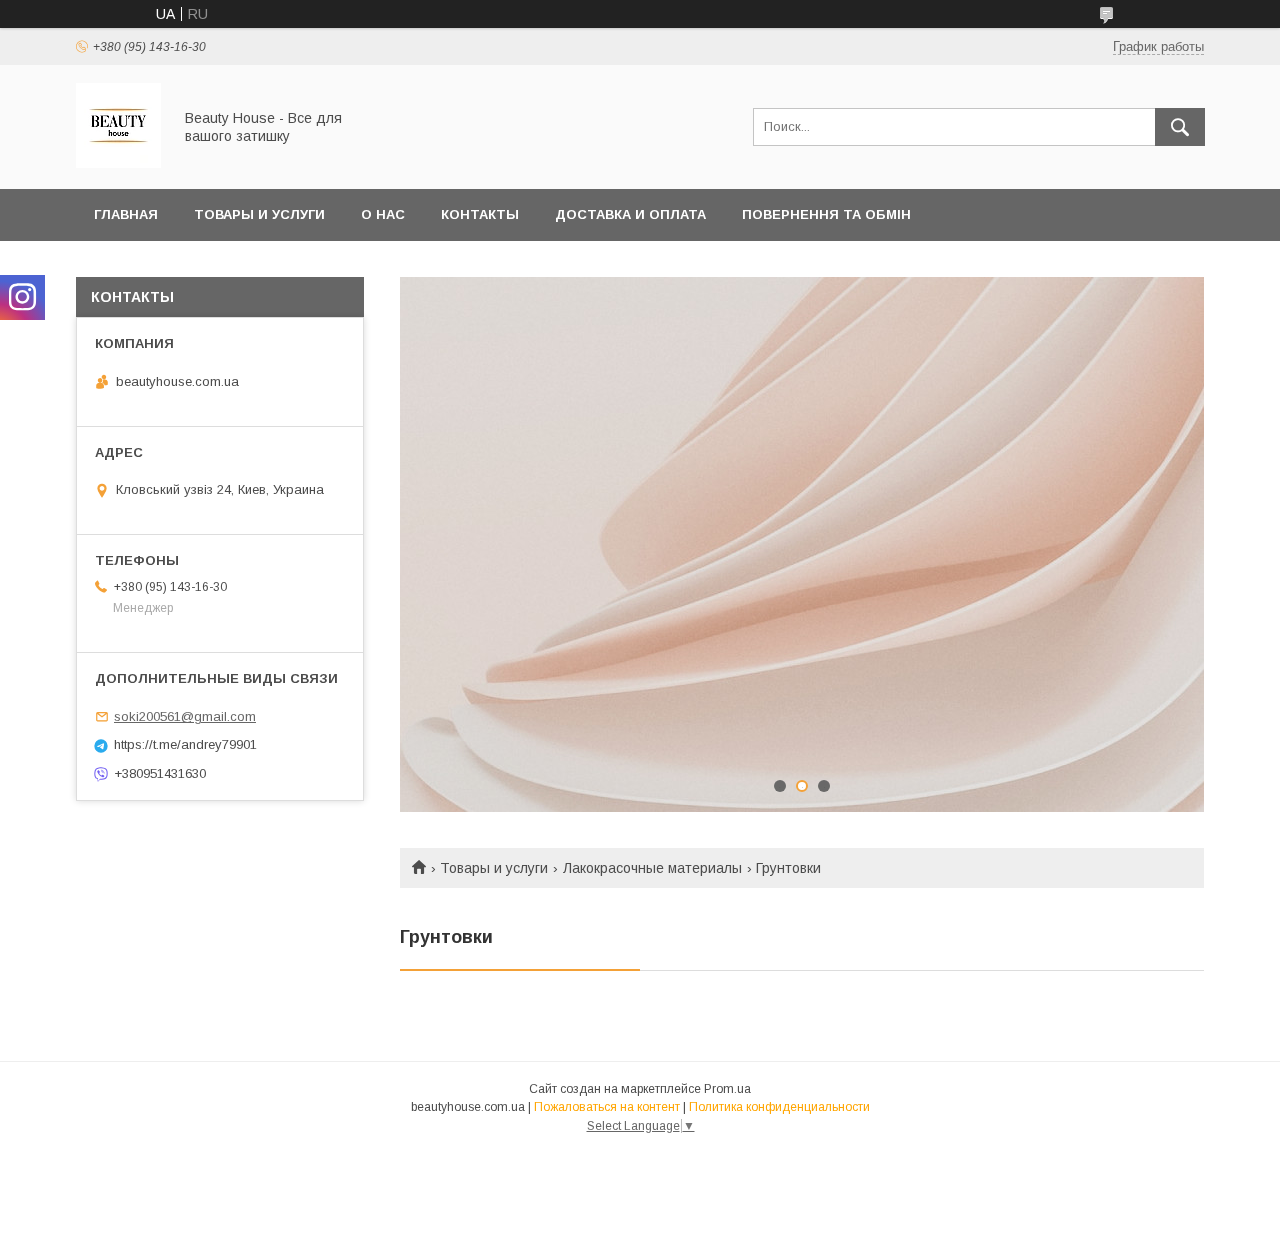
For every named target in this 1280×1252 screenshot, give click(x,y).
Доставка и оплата (630, 214)
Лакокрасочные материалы (652, 868)
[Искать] (1180, 127)
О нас (383, 214)
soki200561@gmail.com (185, 716)
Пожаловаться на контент (607, 1107)
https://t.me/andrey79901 (185, 744)
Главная (126, 214)
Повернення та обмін (826, 214)
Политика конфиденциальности (779, 1107)
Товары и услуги (259, 214)
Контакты (480, 214)
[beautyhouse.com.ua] (118, 163)
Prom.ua (727, 1089)
